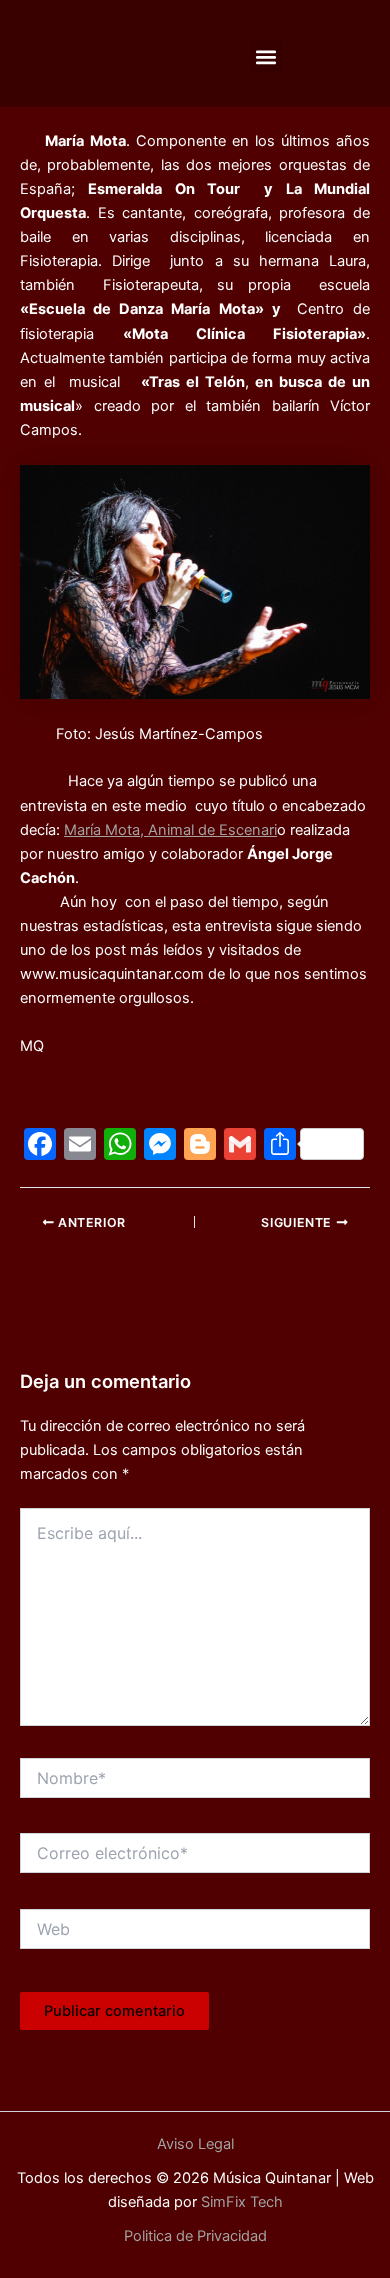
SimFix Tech (240, 2202)
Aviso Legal (195, 2144)
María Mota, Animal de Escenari (170, 830)
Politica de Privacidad (195, 2236)
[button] (266, 56)
